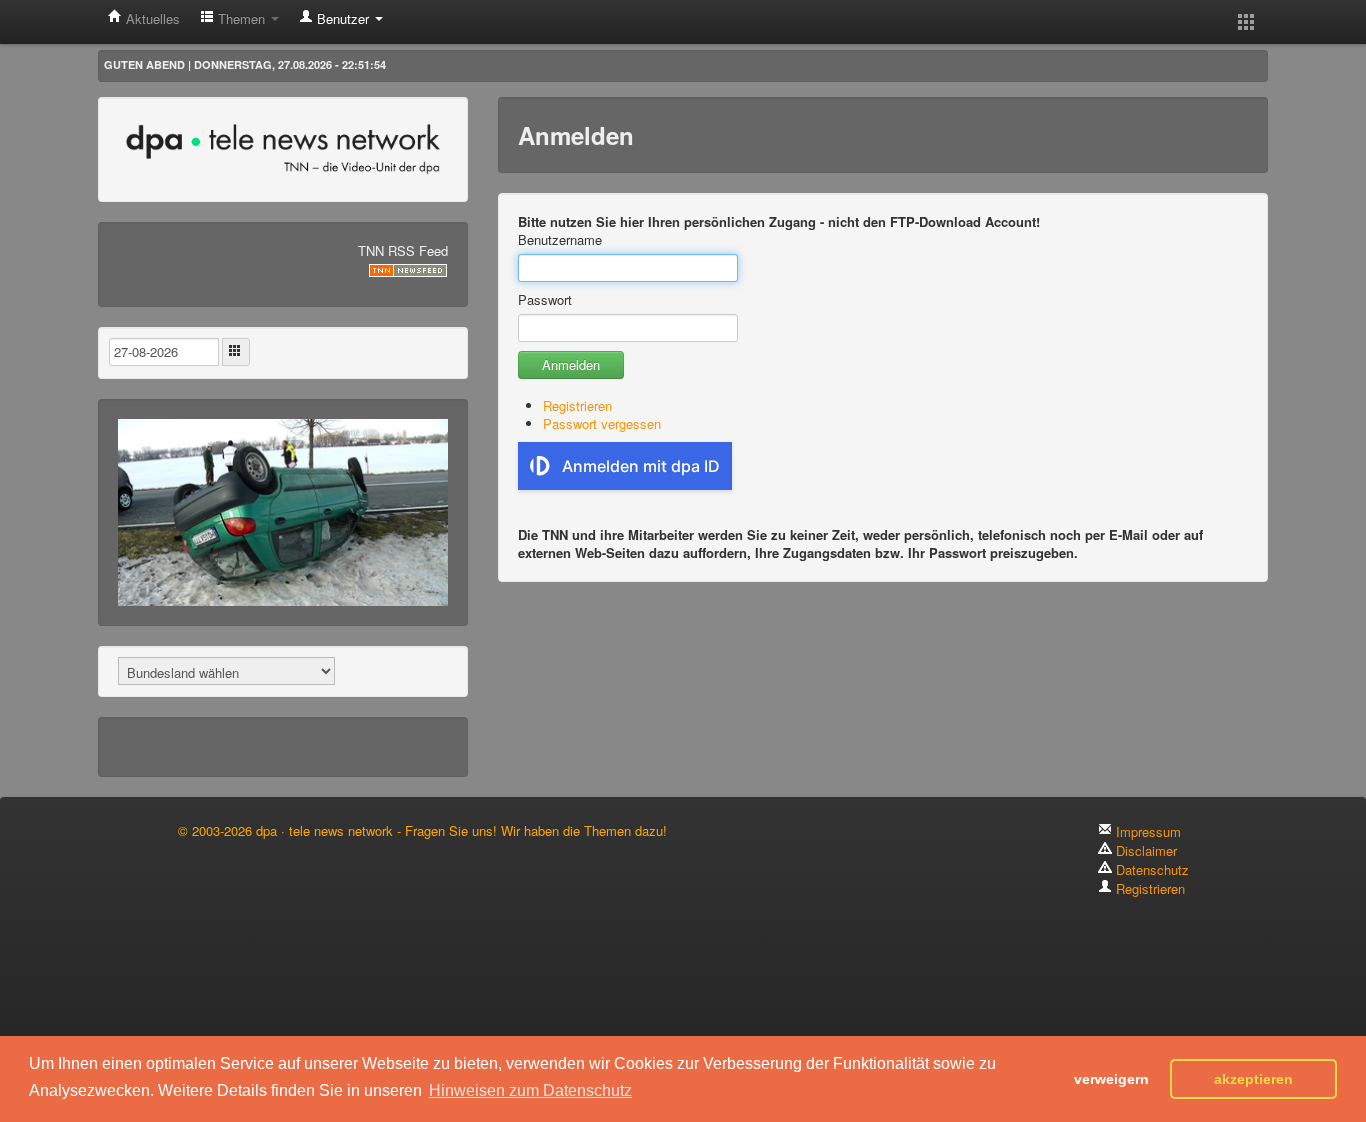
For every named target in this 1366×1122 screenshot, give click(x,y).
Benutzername (560, 240)
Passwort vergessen (602, 423)
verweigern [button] (1111, 1079)
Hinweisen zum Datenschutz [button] (530, 1090)
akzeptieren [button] (1253, 1079)
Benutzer (343, 18)
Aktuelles (151, 18)
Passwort (545, 300)
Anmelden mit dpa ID (641, 466)
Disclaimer (1144, 850)
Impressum (1146, 831)
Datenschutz (1150, 869)
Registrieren (577, 405)
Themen (241, 18)
